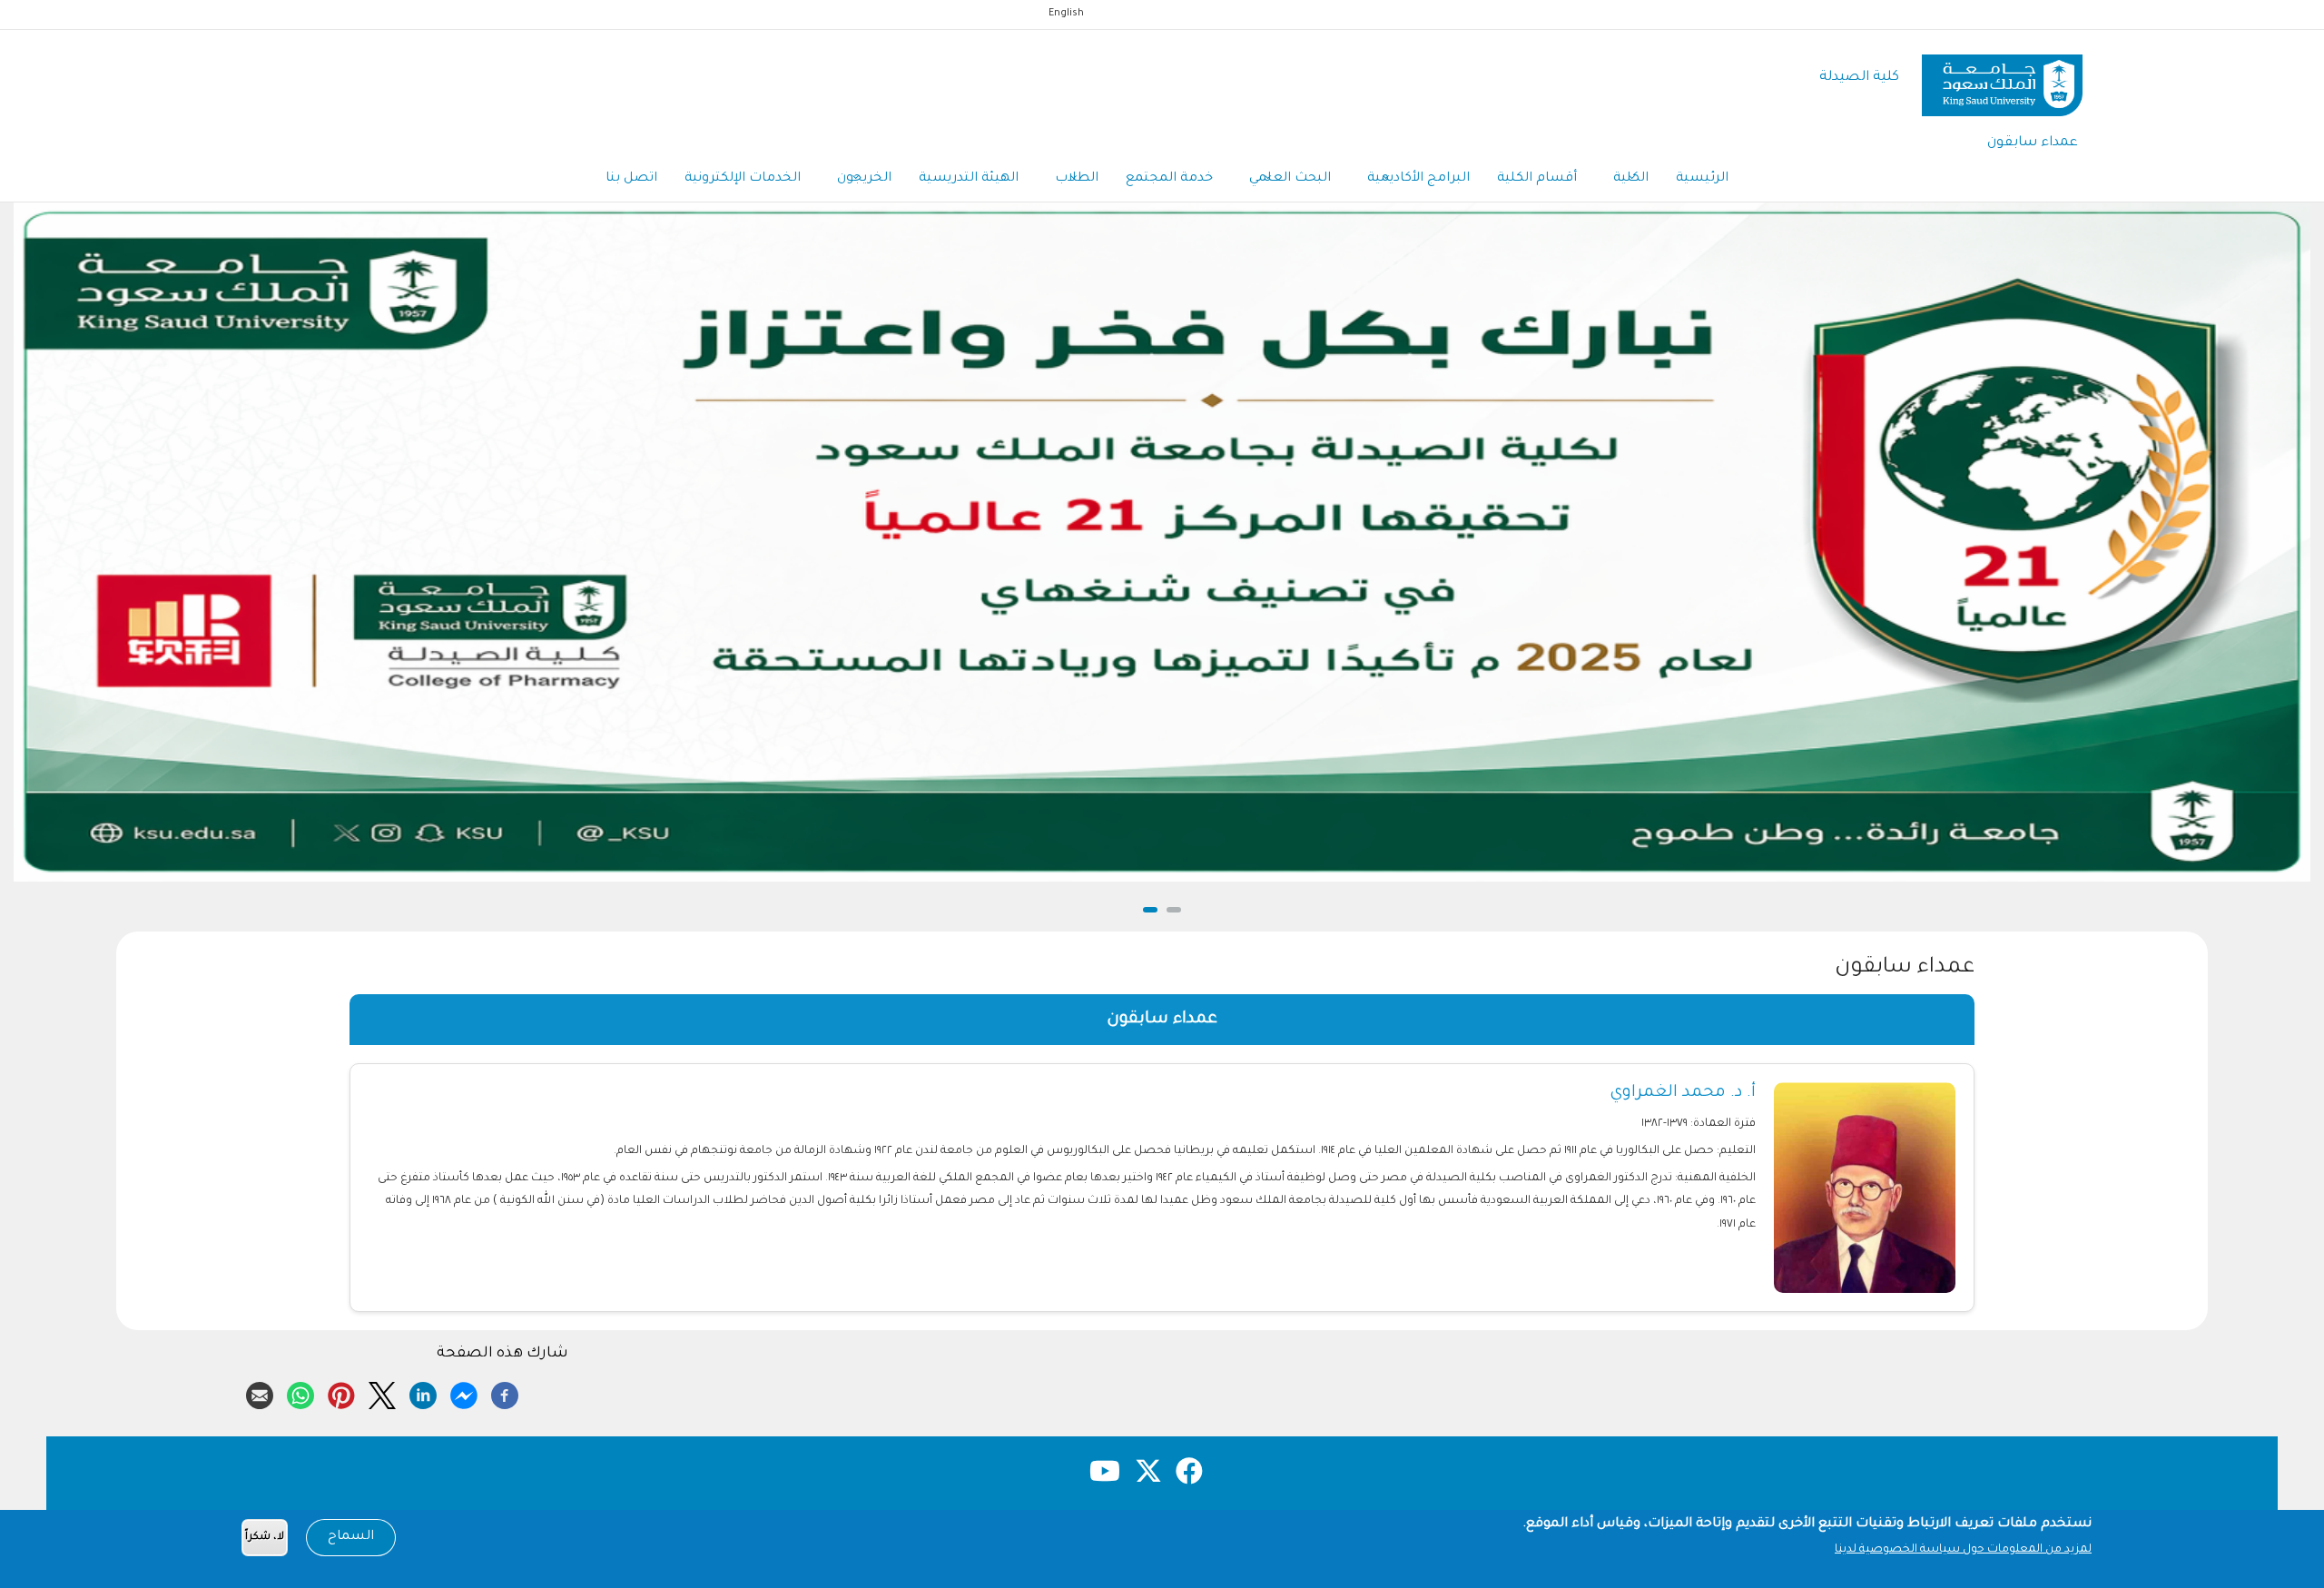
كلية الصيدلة (1859, 78)
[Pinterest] (341, 1393)
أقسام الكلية (1537, 179)
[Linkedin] (423, 1393)
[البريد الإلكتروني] (260, 1393)
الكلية (1631, 179)
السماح (351, 1537)
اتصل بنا (631, 179)
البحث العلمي (1290, 179)
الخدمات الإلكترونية (743, 179)
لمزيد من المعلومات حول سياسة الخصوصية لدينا (1963, 1550)
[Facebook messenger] (464, 1393)
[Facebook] (505, 1393)
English (1066, 14)
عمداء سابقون (2033, 143)
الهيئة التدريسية (969, 179)
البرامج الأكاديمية (1418, 179)
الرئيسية (1702, 179)
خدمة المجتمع (1169, 179)
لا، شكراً (265, 1538)
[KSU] (2002, 79)
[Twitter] (382, 1393)
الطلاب (1077, 179)
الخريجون (864, 179)
